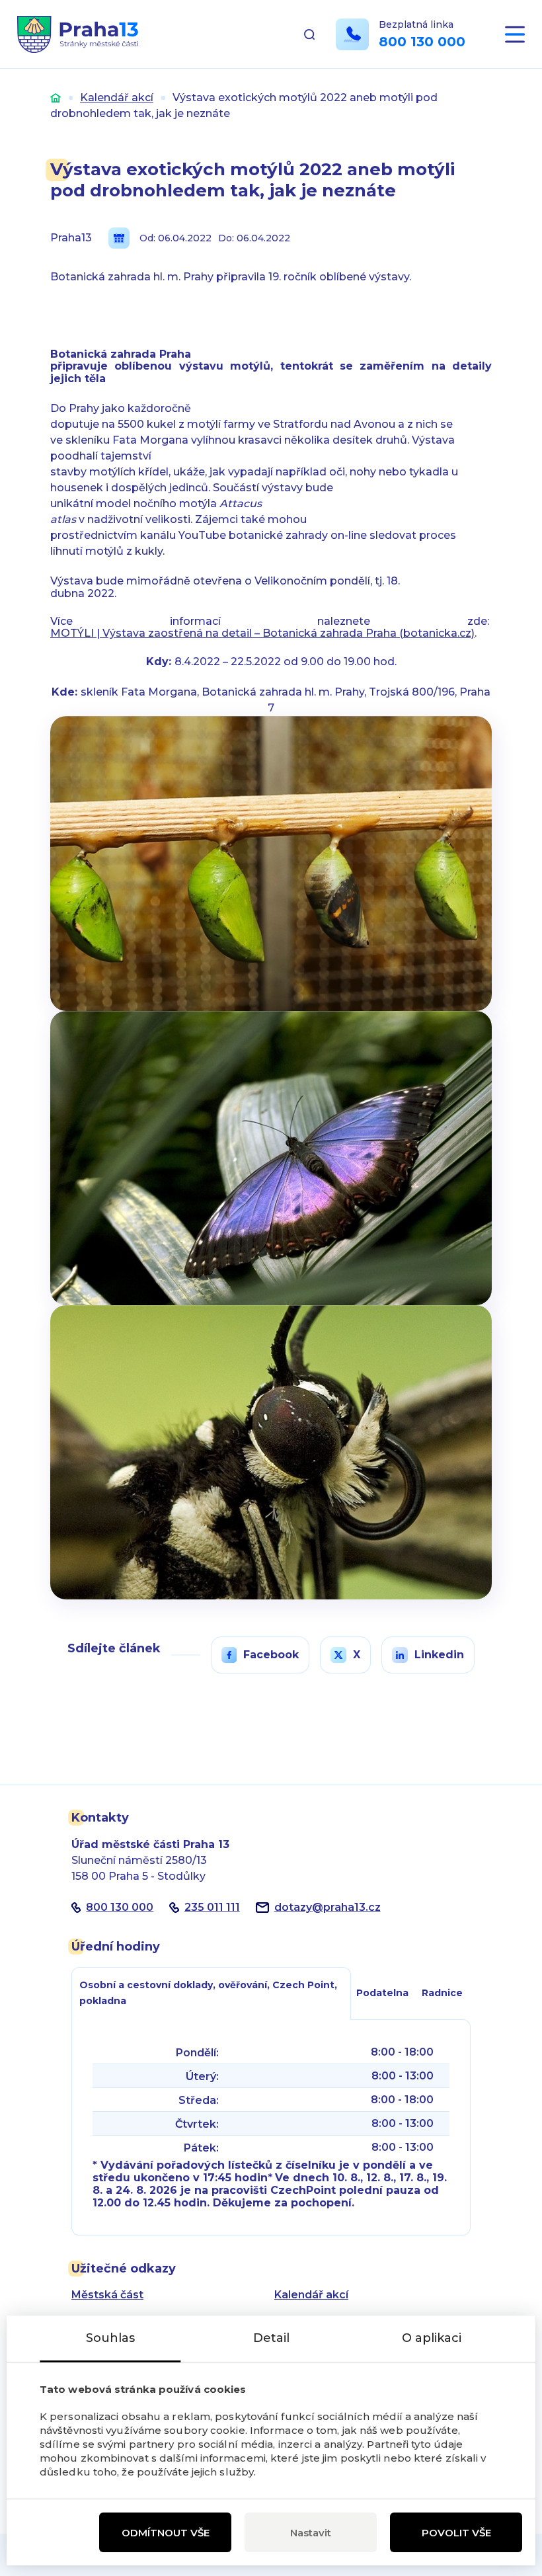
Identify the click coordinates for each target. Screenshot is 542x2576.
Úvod (56, 98)
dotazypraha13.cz (328, 1907)
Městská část (107, 2295)
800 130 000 (422, 42)
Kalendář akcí (117, 98)
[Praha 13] (78, 34)
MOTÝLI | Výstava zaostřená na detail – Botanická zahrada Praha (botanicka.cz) (262, 633)
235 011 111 (212, 1907)
